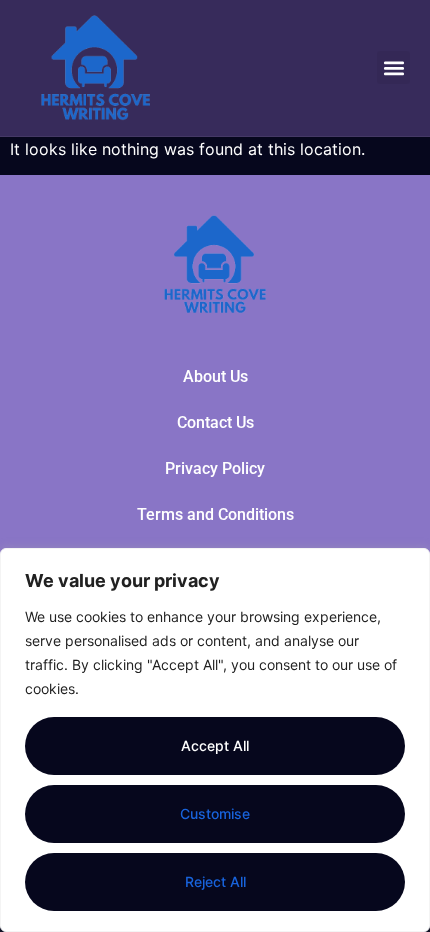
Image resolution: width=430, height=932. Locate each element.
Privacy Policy (215, 468)
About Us (215, 376)
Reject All (215, 881)
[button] (393, 67)
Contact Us (215, 422)
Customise (215, 813)
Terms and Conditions (215, 514)
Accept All (215, 745)
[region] (215, 740)
